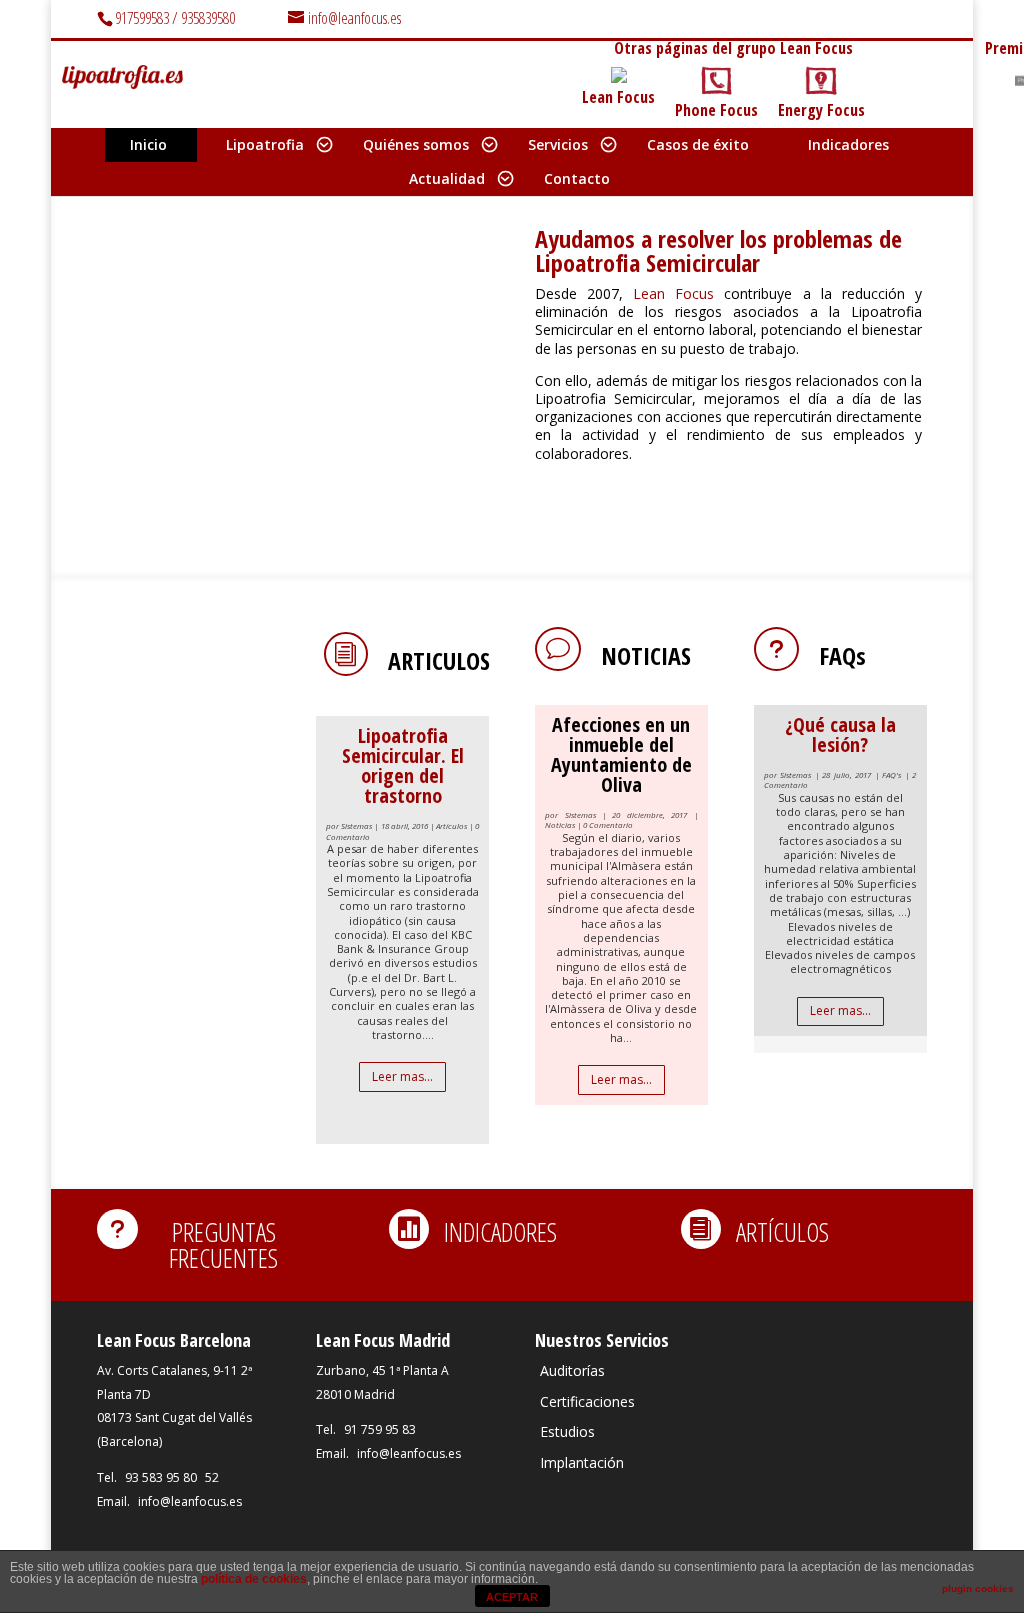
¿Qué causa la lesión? (840, 734)
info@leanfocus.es (190, 1501)
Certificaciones (587, 1401)
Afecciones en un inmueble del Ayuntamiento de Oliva (621, 754)
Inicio (148, 144)
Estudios (567, 1431)
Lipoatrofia (265, 144)
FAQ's (891, 774)
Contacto (577, 178)
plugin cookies (978, 1588)
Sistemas (356, 825)
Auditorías (572, 1370)
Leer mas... (402, 1076)
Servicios (558, 144)
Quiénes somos (416, 144)
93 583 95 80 (161, 1477)
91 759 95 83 (380, 1429)
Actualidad (447, 178)
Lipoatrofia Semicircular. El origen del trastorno (403, 765)
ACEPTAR (512, 1597)
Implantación (582, 1462)
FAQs (842, 655)
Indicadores (848, 144)
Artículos (451, 825)
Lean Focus (678, 293)
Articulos (439, 660)
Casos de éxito (698, 144)
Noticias (646, 655)
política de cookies (254, 1579)
